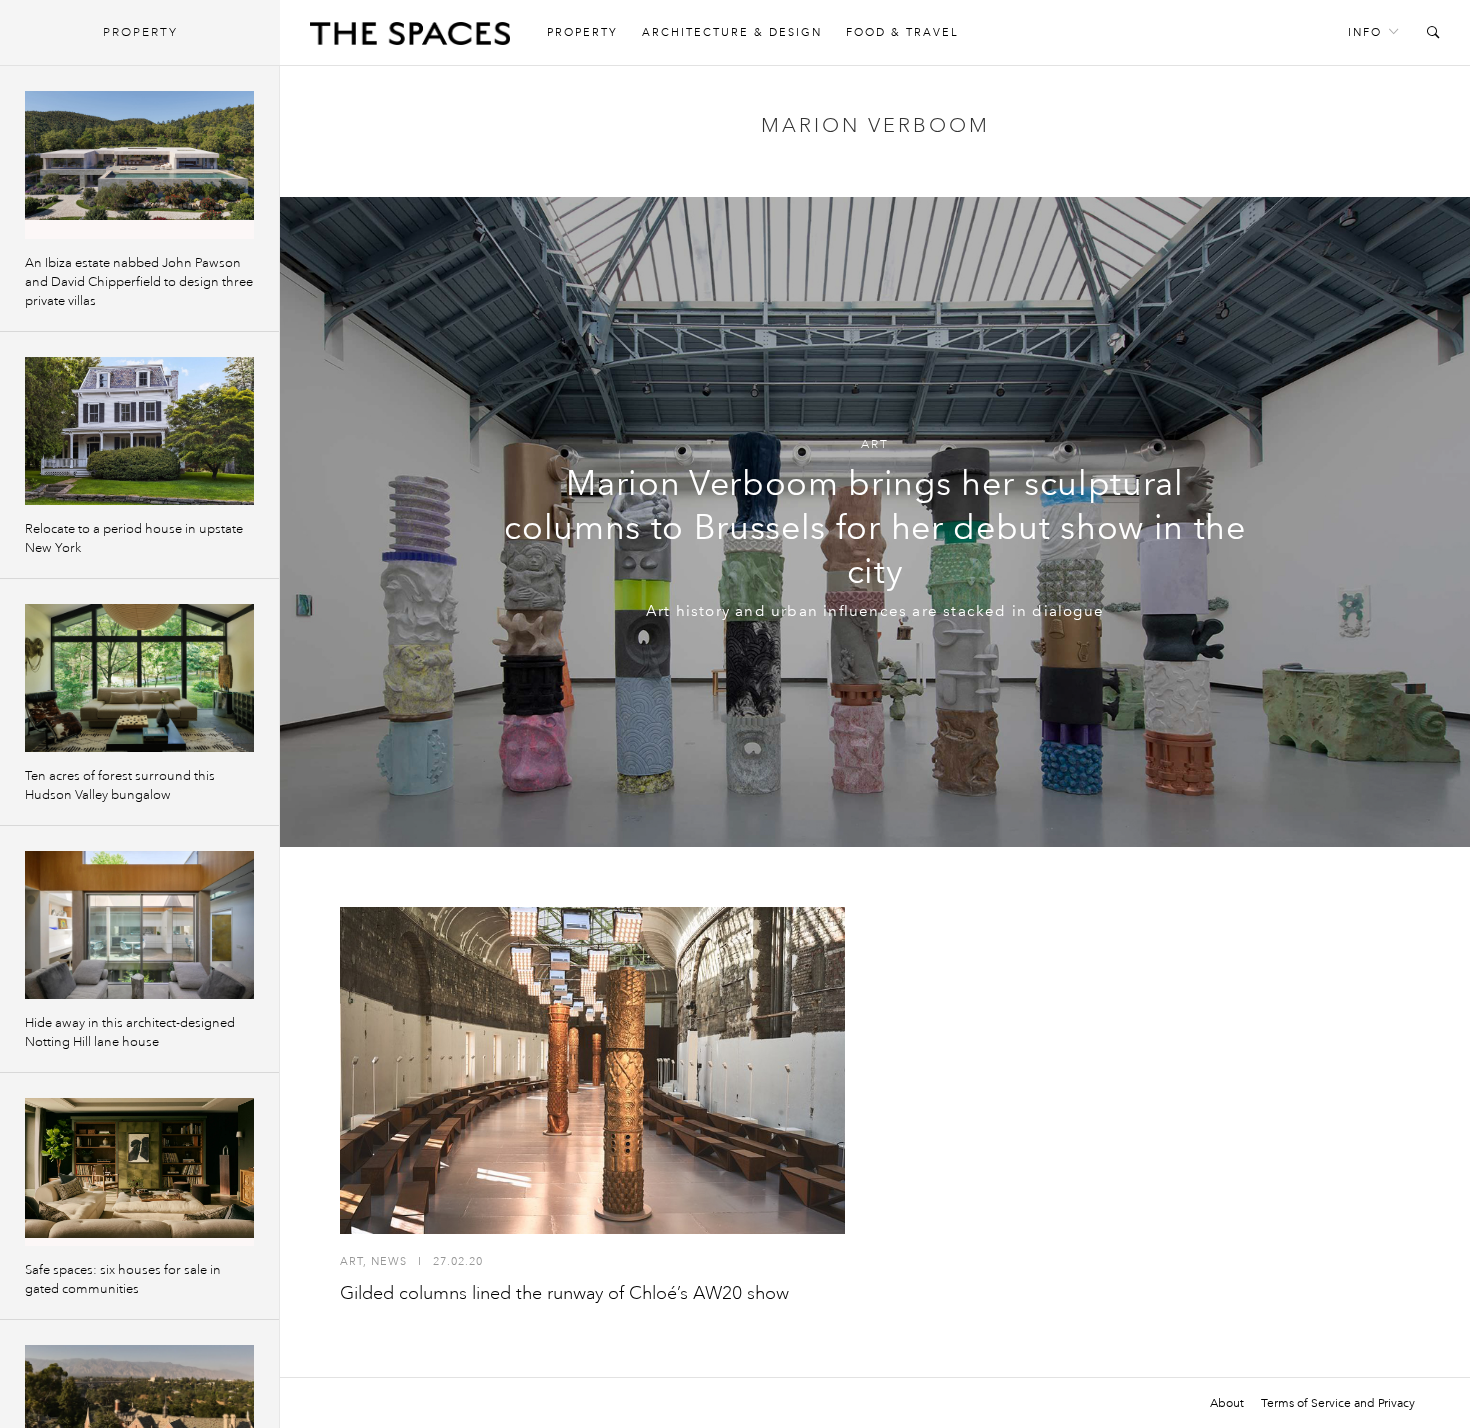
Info (1365, 32)
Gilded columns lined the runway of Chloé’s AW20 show (564, 1293)
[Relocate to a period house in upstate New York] (139, 431)
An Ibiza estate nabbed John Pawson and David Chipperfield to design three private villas (139, 282)
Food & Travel (902, 32)
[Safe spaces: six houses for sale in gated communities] (139, 1172)
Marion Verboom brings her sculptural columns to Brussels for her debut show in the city (875, 527)
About (1227, 1403)
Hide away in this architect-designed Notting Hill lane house (130, 1032)
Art (875, 444)
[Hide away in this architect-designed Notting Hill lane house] (139, 925)
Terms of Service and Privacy (1338, 1403)
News (389, 1261)
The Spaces (410, 38)
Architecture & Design (732, 32)
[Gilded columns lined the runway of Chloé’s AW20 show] (592, 1070)
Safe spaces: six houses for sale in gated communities (123, 1279)
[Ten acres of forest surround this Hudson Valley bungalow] (139, 678)
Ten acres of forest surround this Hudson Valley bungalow (120, 785)
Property (582, 32)
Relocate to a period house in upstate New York (134, 538)
